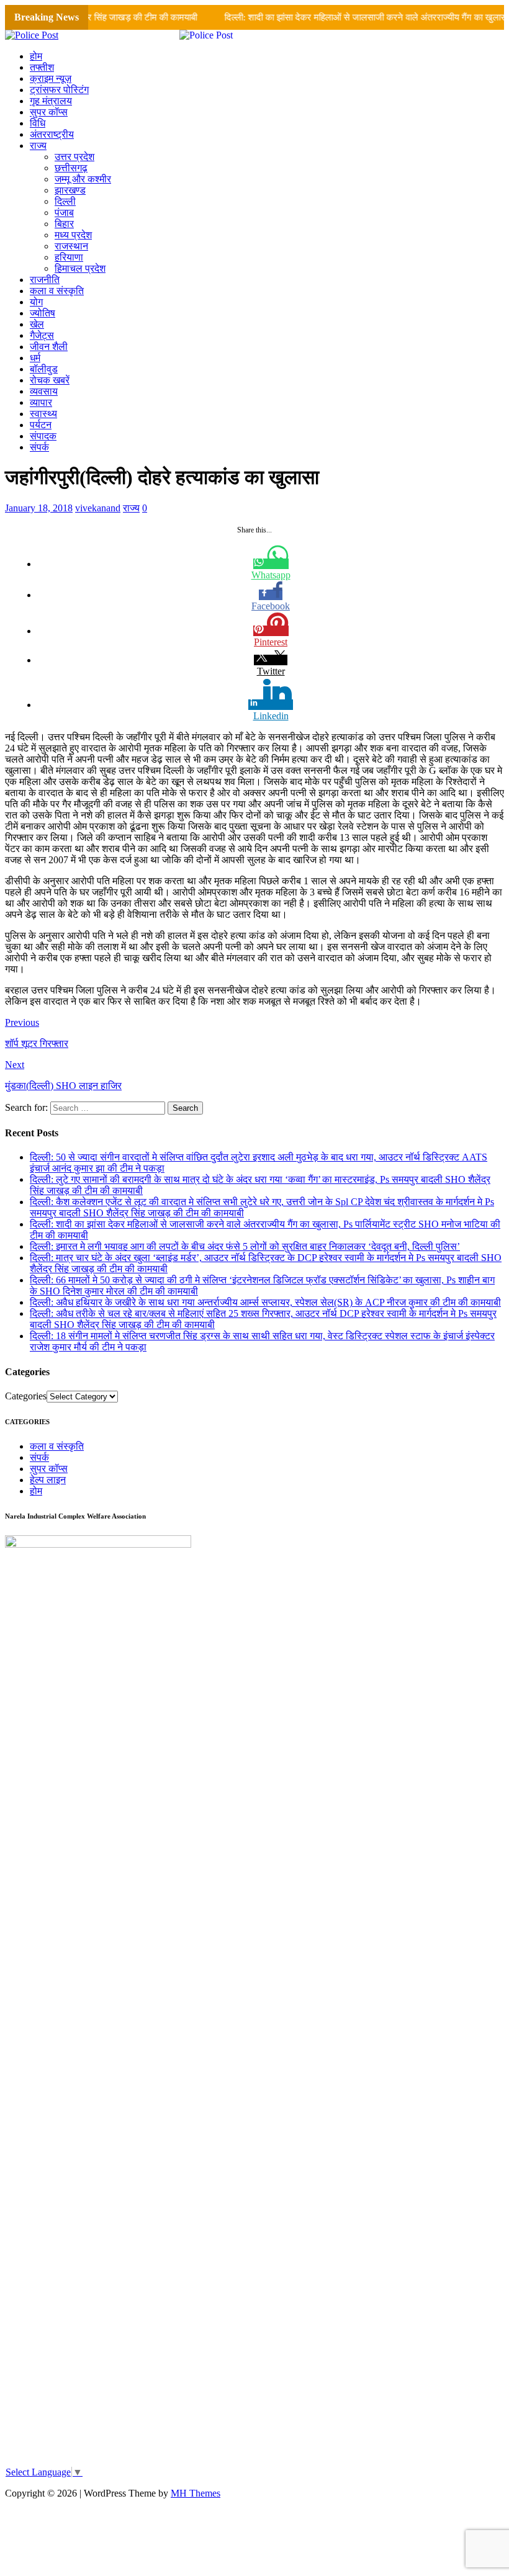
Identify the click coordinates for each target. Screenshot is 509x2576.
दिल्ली (65, 201)
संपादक (43, 436)
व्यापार (41, 402)
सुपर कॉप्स (49, 112)
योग (36, 302)
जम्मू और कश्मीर (83, 179)
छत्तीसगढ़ (71, 168)
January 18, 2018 (39, 508)
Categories (26, 1396)
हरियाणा (69, 257)
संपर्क (39, 447)
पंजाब (64, 213)
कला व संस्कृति (57, 291)
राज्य (38, 146)
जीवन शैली (49, 347)
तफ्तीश (42, 67)
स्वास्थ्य (43, 414)
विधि (38, 123)
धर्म (35, 358)
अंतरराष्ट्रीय (52, 134)
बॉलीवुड (44, 369)
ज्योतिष (43, 313)
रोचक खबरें (50, 380)
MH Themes (196, 2493)
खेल (37, 324)
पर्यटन (41, 425)
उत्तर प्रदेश (74, 157)
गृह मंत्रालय (51, 101)
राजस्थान (71, 246)
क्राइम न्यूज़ (51, 79)
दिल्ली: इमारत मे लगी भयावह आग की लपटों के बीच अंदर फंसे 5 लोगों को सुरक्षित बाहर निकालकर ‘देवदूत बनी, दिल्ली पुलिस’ (245, 1246)
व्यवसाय (44, 391)
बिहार (64, 224)
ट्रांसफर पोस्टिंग (59, 90)
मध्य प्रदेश (73, 235)
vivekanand (98, 508)
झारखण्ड (70, 190)
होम (36, 56)
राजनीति (45, 280)
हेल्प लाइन (48, 1480)
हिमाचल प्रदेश (80, 268)
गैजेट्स (42, 335)
